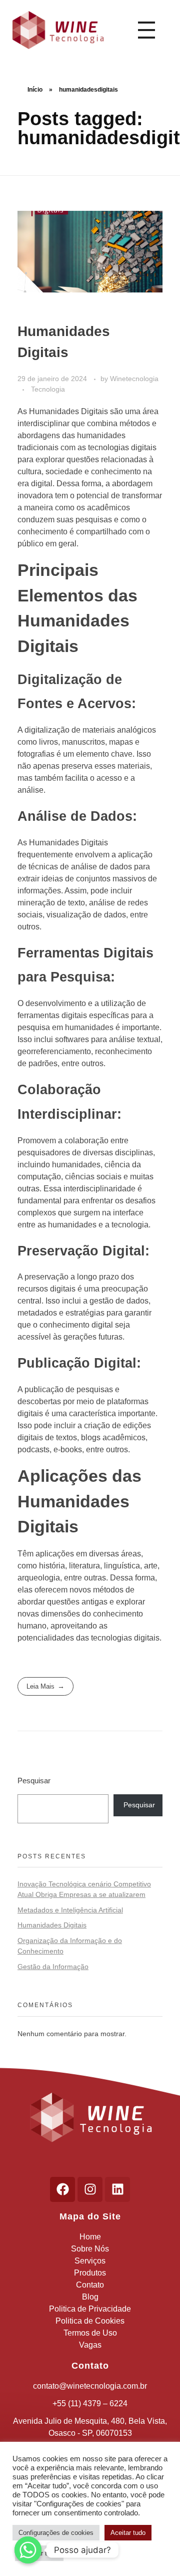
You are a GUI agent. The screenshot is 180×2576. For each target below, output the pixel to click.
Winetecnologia (134, 379)
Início (35, 90)
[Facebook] (62, 2189)
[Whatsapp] (28, 2550)
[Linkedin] (117, 2189)
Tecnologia (48, 389)
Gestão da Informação (53, 1967)
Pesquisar (34, 1781)
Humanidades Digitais (52, 1925)
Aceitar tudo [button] (128, 2533)
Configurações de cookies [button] (56, 2533)
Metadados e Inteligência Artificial (70, 1910)
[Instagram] (90, 2189)
